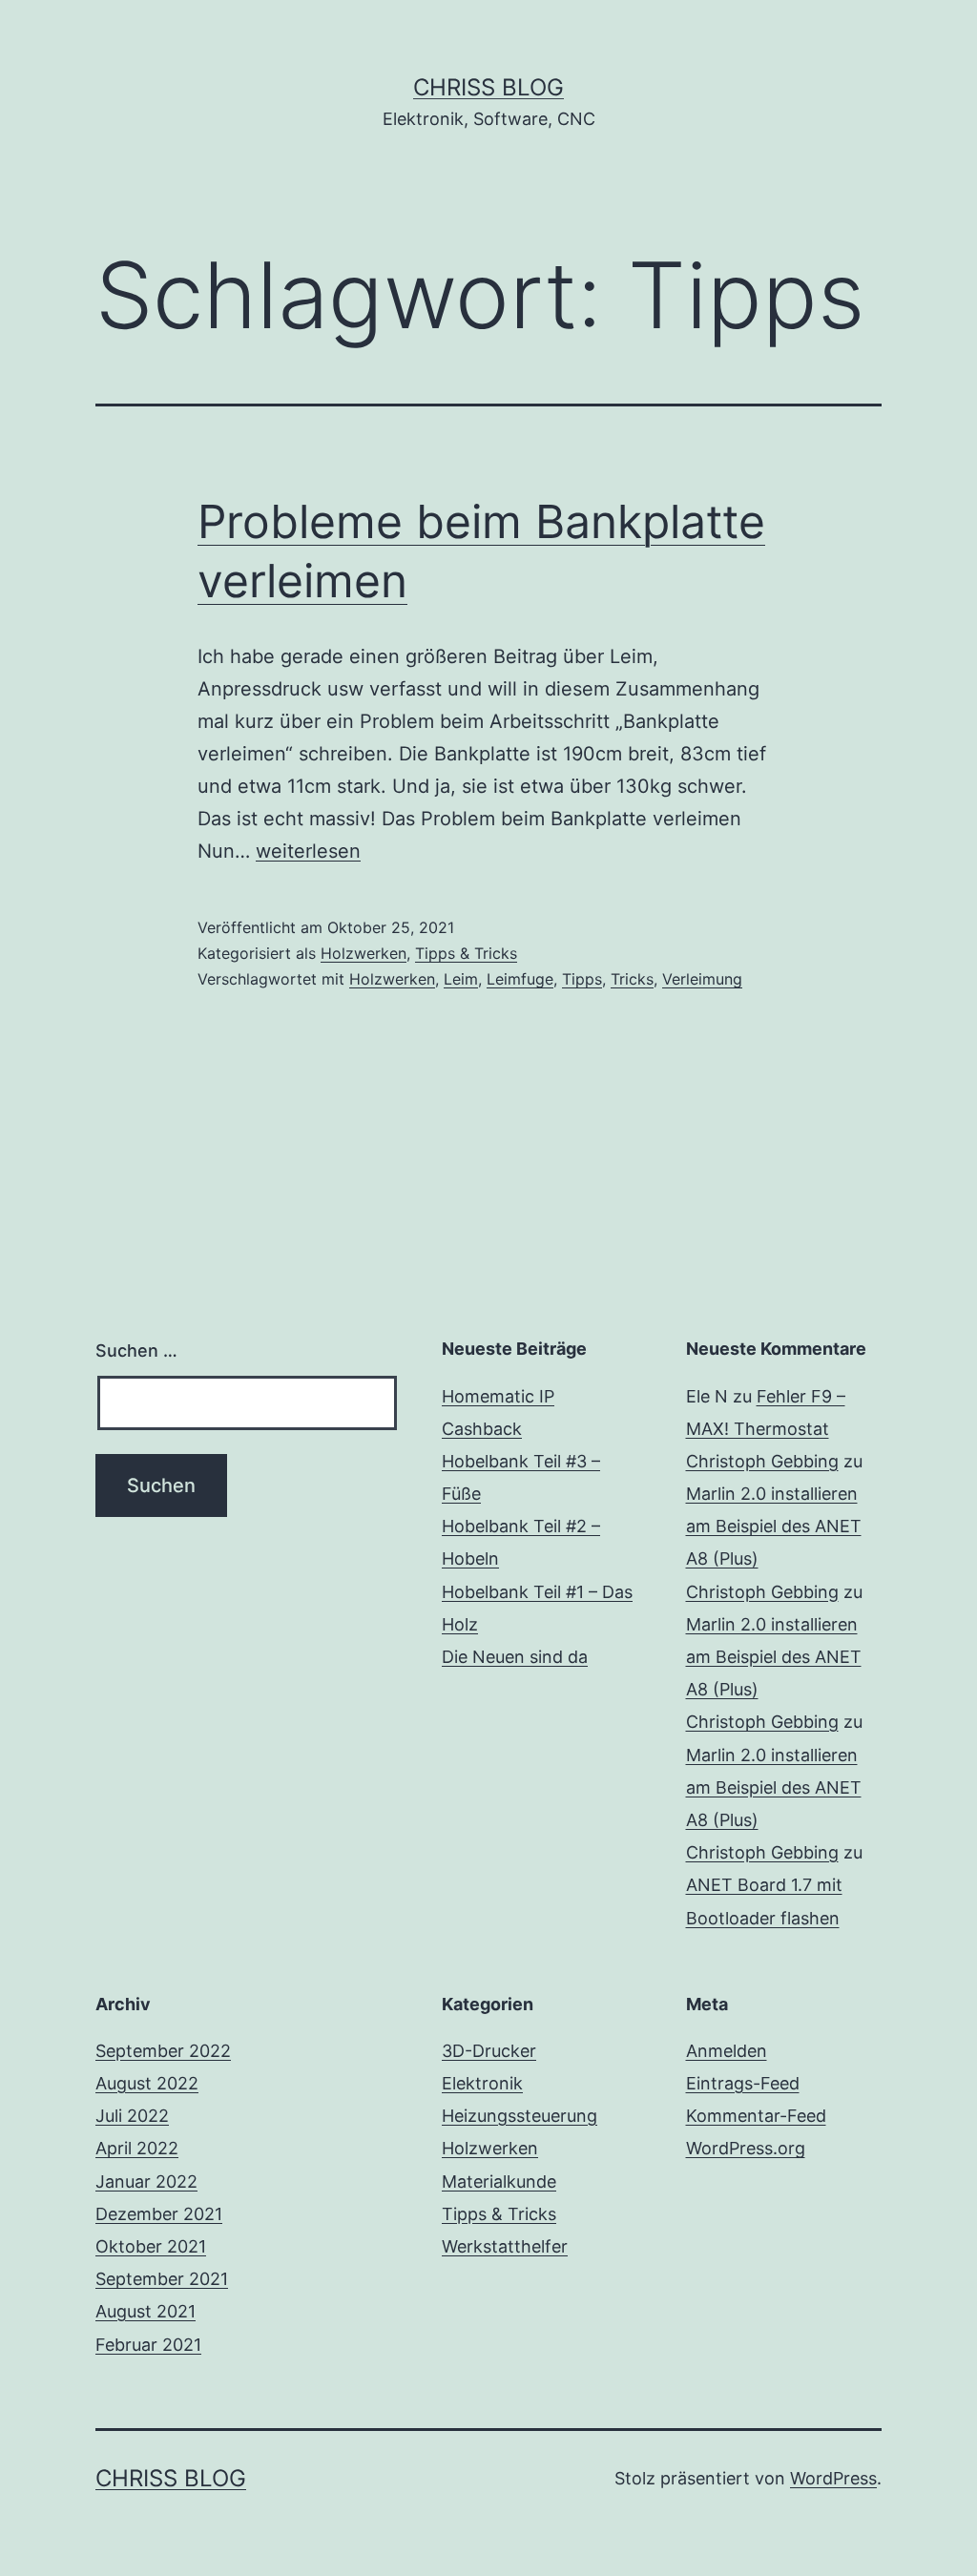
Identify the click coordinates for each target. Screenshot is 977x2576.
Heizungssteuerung (520, 2116)
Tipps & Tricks (466, 953)
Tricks (632, 979)
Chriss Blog (488, 87)
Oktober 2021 (151, 2246)
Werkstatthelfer (505, 2246)
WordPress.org (746, 2148)
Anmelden (727, 2051)
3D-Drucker (489, 2051)
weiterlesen (308, 851)
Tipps (582, 979)
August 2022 (147, 2083)
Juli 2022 (132, 2116)
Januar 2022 (146, 2181)
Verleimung (702, 979)
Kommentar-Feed (756, 2116)
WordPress (833, 2478)
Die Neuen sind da (515, 1657)
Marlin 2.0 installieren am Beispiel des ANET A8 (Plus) (774, 1526)
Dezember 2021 (159, 2214)
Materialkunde (499, 2181)
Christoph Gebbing (762, 1461)
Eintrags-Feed (743, 2083)
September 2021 (162, 2279)
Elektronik (482, 2083)
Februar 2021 (148, 2345)
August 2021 (146, 2311)
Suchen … (136, 1350)
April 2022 (137, 2148)
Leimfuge (520, 979)
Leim (461, 979)
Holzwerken (364, 953)
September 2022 (163, 2051)
